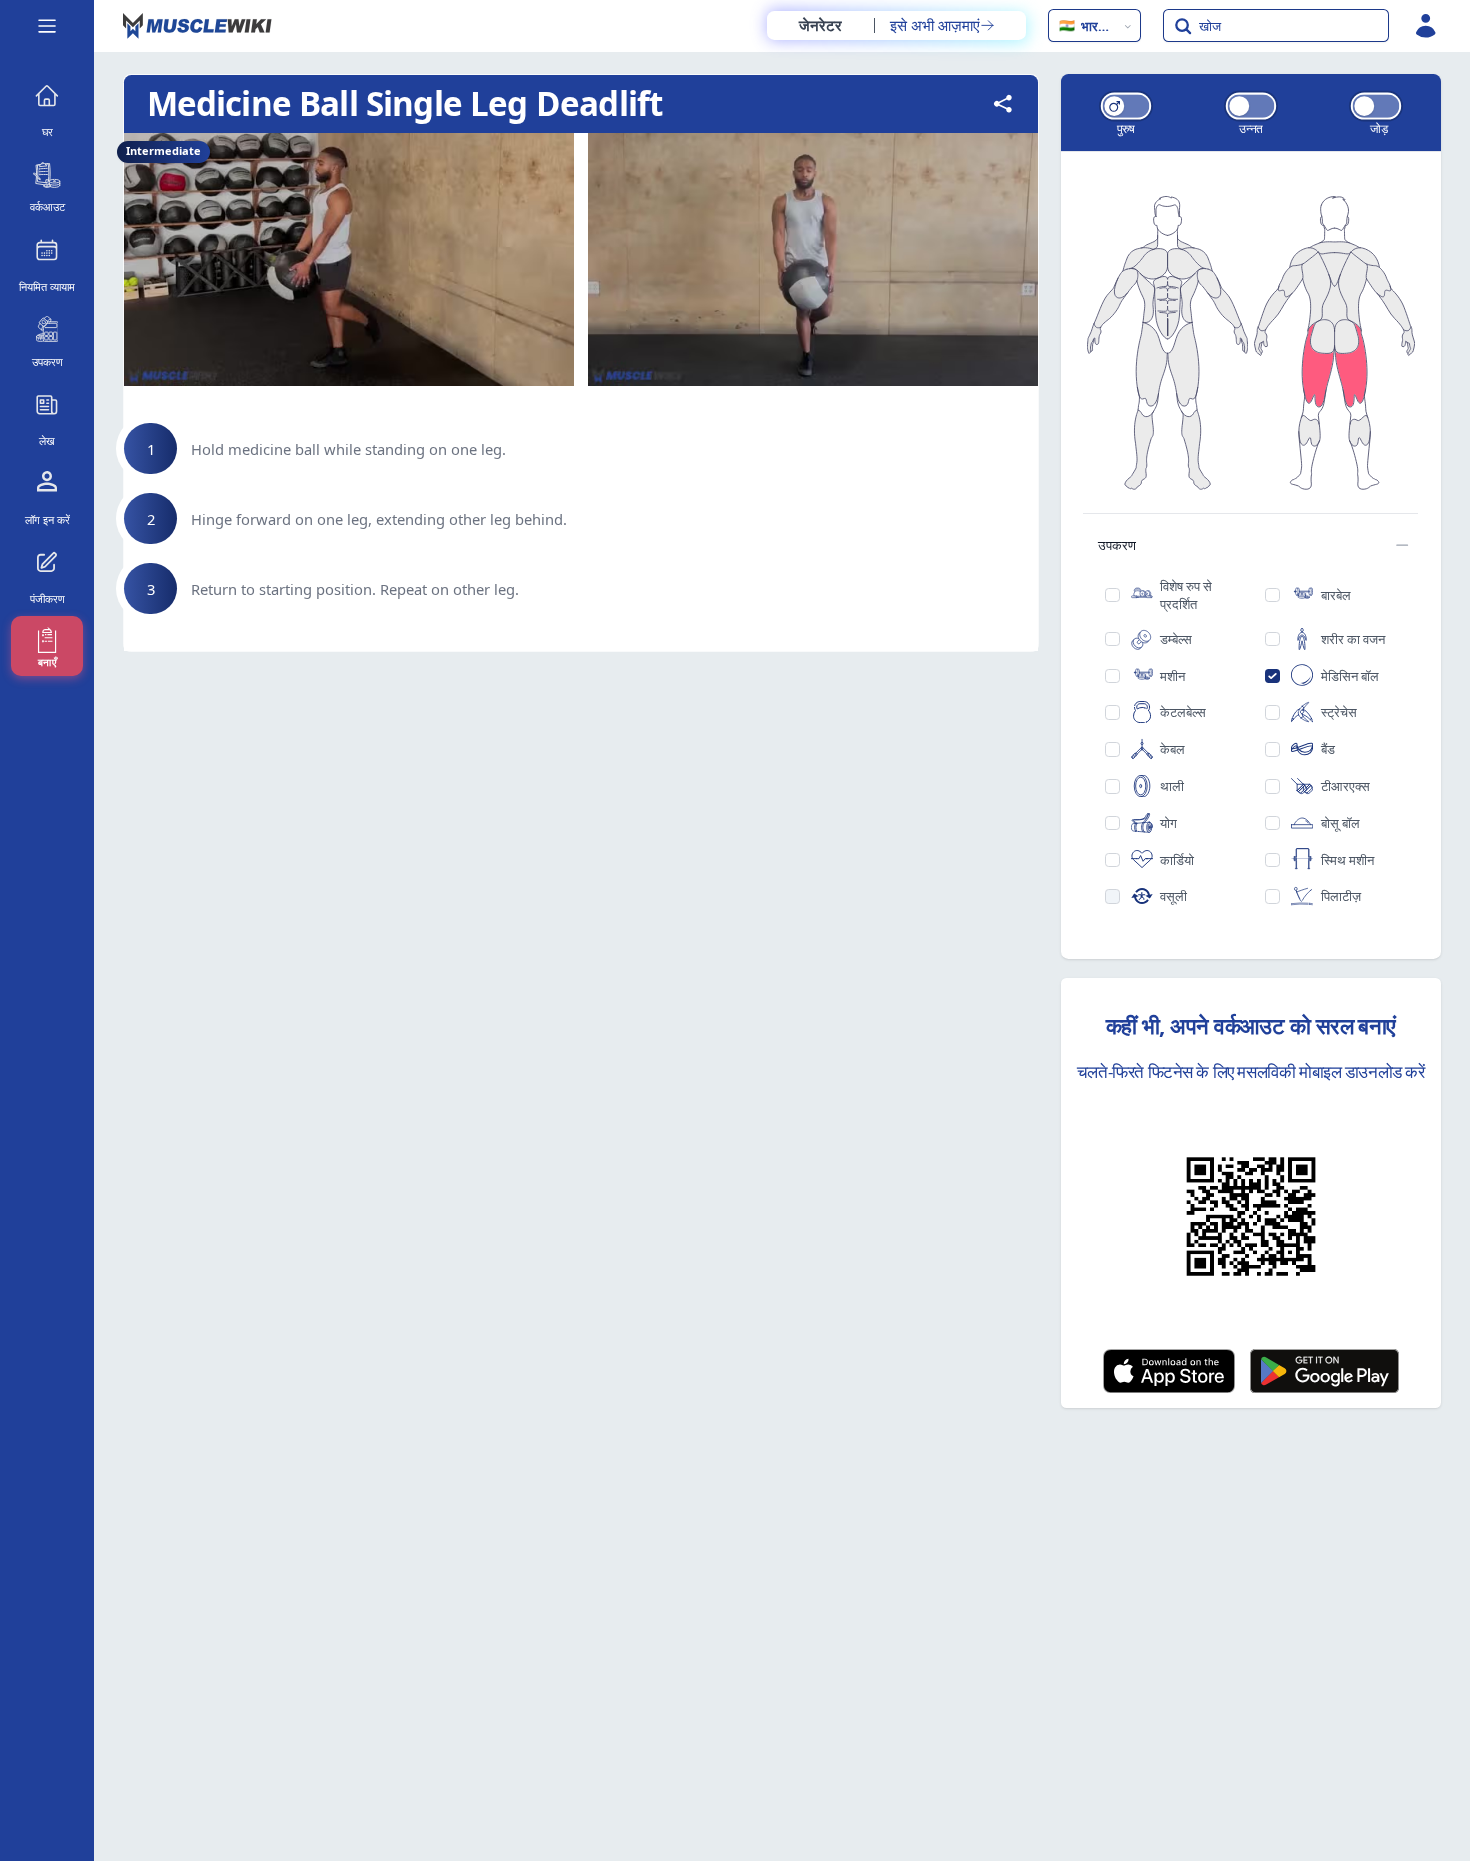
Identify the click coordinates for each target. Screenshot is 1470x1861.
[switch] (1125, 105)
